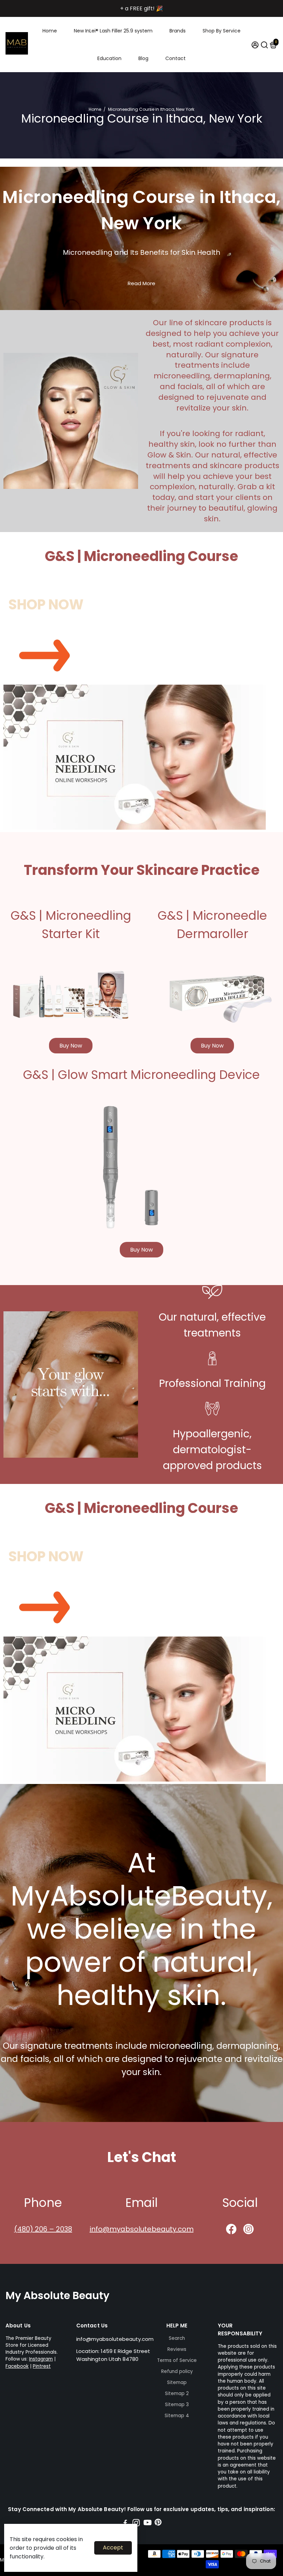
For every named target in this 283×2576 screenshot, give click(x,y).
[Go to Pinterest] (158, 2524)
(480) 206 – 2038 (43, 2229)
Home (50, 31)
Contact (175, 58)
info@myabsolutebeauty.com (142, 2229)
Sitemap (177, 2382)
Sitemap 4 (177, 2416)
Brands (178, 31)
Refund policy (177, 2371)
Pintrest (42, 2366)
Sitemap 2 (177, 2394)
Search (177, 2338)
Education (109, 58)
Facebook (17, 2366)
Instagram (41, 2359)
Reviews (177, 2349)
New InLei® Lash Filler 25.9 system (113, 31)
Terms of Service (177, 2360)
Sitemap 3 (177, 2405)
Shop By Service (222, 31)
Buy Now (71, 1046)
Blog (143, 58)
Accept (113, 2548)
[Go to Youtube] (148, 2524)
